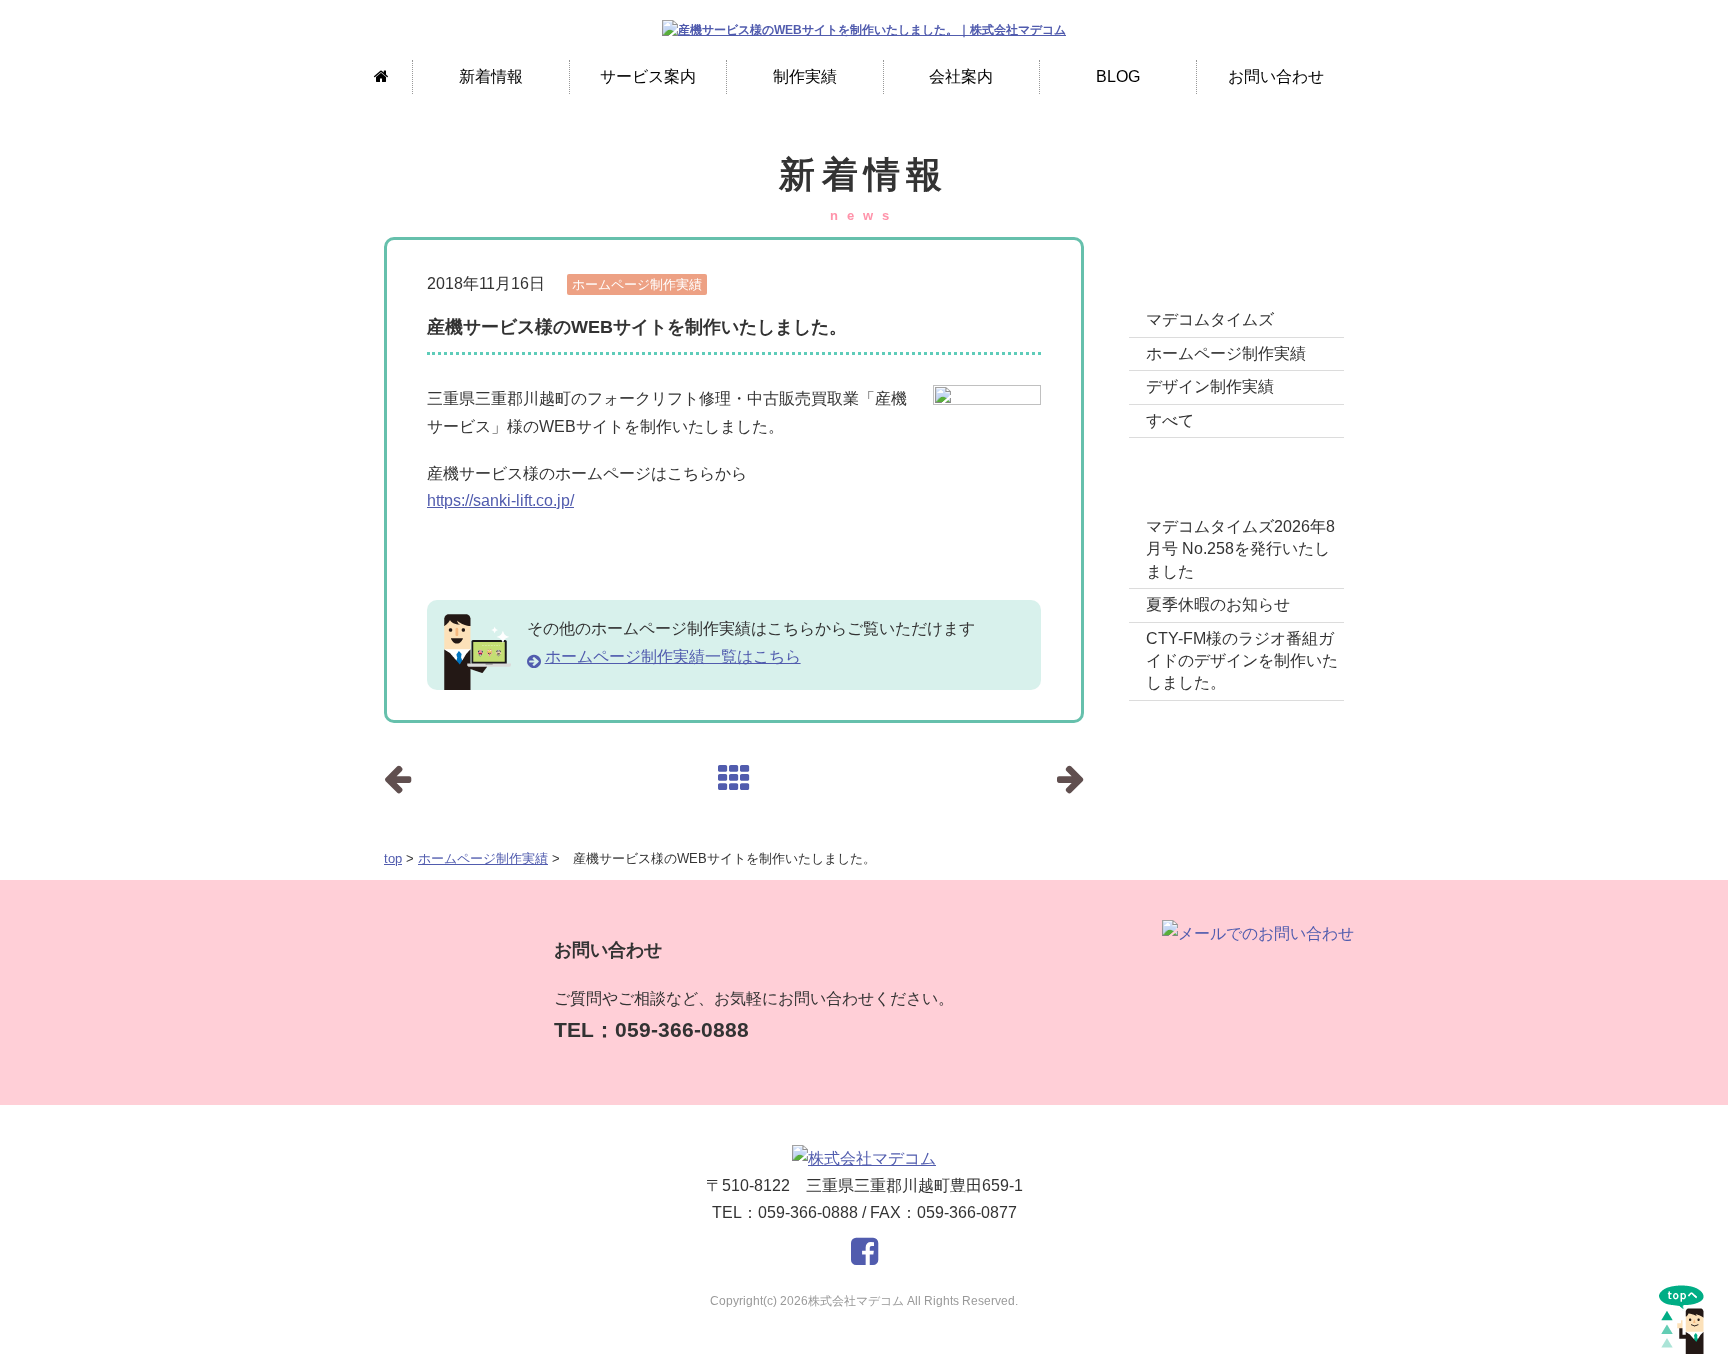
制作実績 (805, 76)
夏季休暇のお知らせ (1218, 604)
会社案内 (961, 76)
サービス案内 (648, 76)
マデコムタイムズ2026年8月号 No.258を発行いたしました (1240, 549)
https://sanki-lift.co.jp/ (500, 500)
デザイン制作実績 (1210, 386)
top (393, 858)
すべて (1170, 420)
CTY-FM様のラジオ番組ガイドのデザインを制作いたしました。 (1242, 661)
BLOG (1118, 76)
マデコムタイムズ (1210, 319)
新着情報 (491, 76)
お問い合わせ (1276, 76)
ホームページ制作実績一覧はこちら (673, 656)
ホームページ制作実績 (483, 858)
